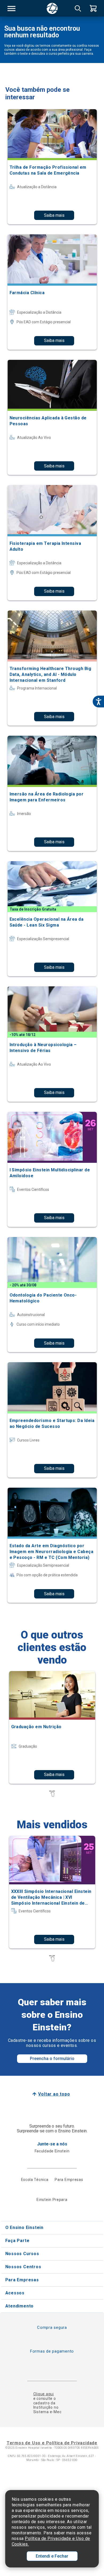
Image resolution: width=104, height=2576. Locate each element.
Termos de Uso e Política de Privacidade (52, 2443)
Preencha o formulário (52, 2059)
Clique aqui (44, 2394)
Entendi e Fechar (52, 2556)
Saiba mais (54, 215)
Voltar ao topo (54, 2094)
